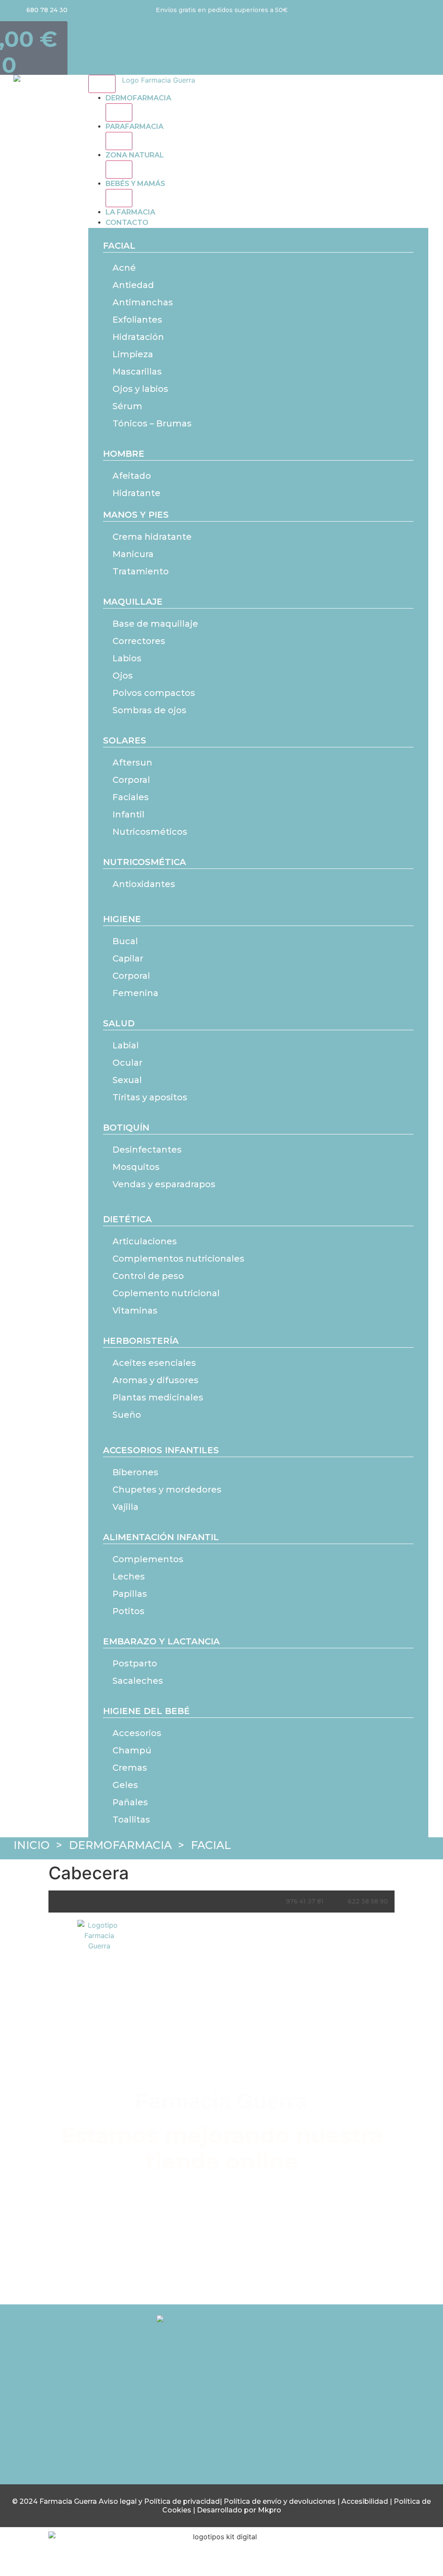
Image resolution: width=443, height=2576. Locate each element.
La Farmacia (130, 212)
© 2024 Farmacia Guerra (55, 2501)
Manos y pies (136, 515)
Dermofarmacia (138, 98)
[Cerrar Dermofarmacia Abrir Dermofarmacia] (119, 112)
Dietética (127, 1219)
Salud (119, 1023)
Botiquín (126, 1128)
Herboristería (141, 1341)
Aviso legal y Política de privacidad (159, 2501)
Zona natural (135, 155)
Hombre (124, 454)
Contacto (127, 223)
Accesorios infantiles (161, 1450)
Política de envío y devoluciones (280, 2501)
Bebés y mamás (135, 184)
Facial (119, 246)
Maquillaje (133, 602)
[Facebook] (221, 2415)
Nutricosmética (144, 862)
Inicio (32, 1845)
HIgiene (122, 919)
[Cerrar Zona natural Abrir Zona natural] (119, 170)
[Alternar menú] (102, 84)
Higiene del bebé (146, 1711)
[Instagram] (186, 2415)
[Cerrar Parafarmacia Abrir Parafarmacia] (119, 141)
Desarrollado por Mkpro (239, 2510)
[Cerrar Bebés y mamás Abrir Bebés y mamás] (119, 198)
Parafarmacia (135, 127)
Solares (125, 740)
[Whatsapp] (257, 2415)
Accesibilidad (366, 2501)
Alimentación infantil (161, 1537)
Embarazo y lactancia (161, 1641)
